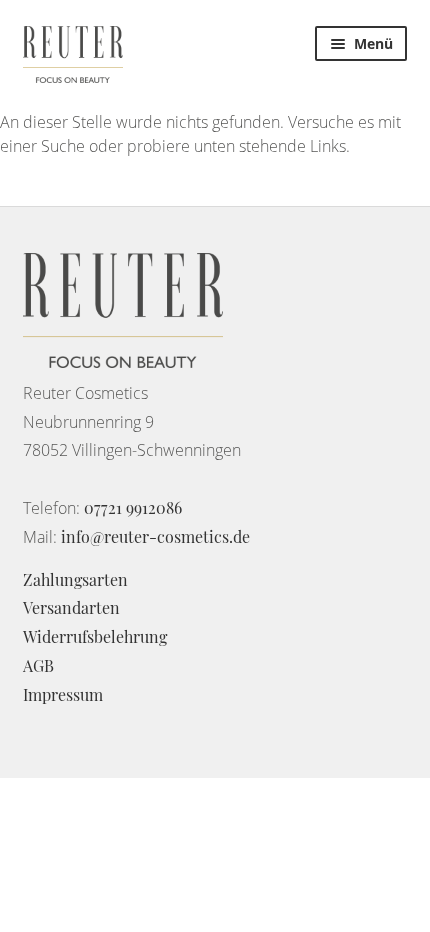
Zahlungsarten (75, 579)
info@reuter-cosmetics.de (155, 536)
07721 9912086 (133, 507)
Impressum (63, 694)
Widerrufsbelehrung (95, 636)
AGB (38, 665)
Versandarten (71, 607)
